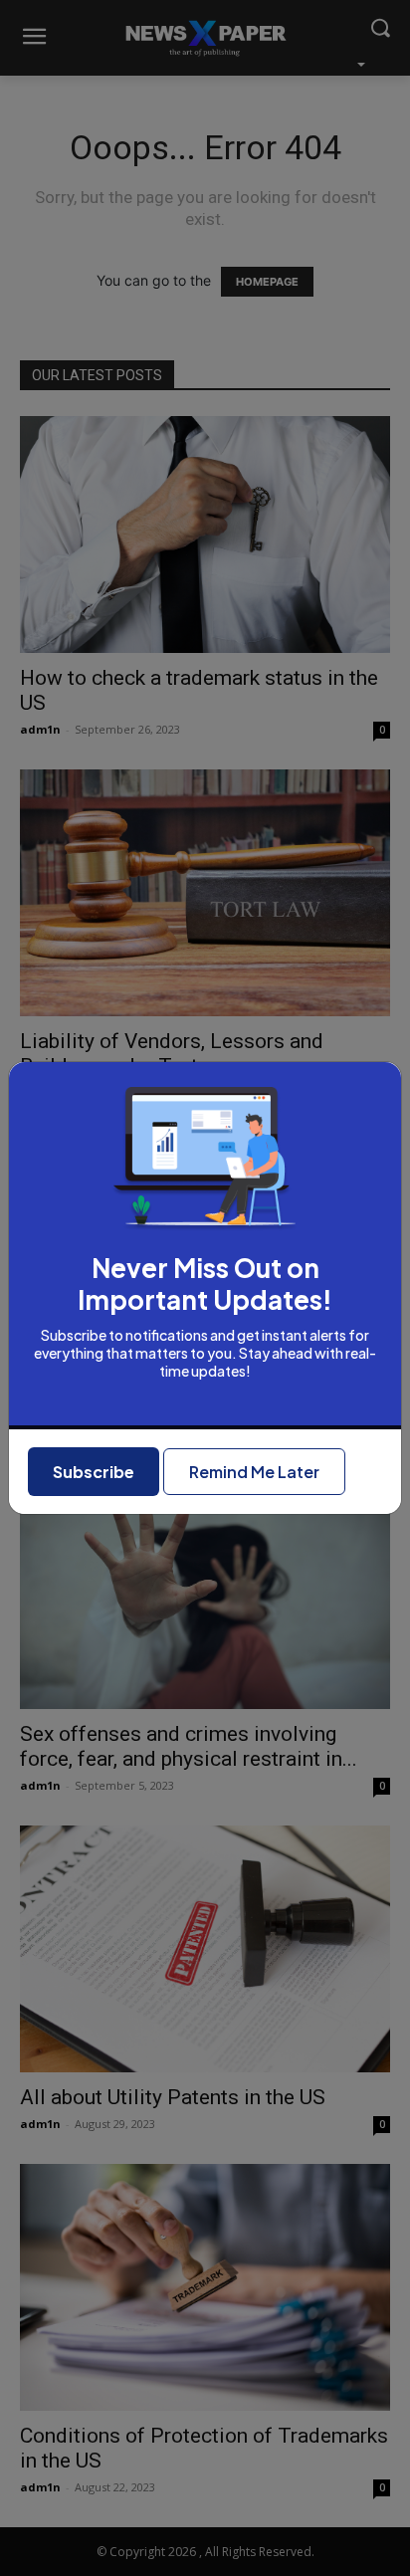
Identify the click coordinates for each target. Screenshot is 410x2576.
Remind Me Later (254, 1472)
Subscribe (94, 1472)
